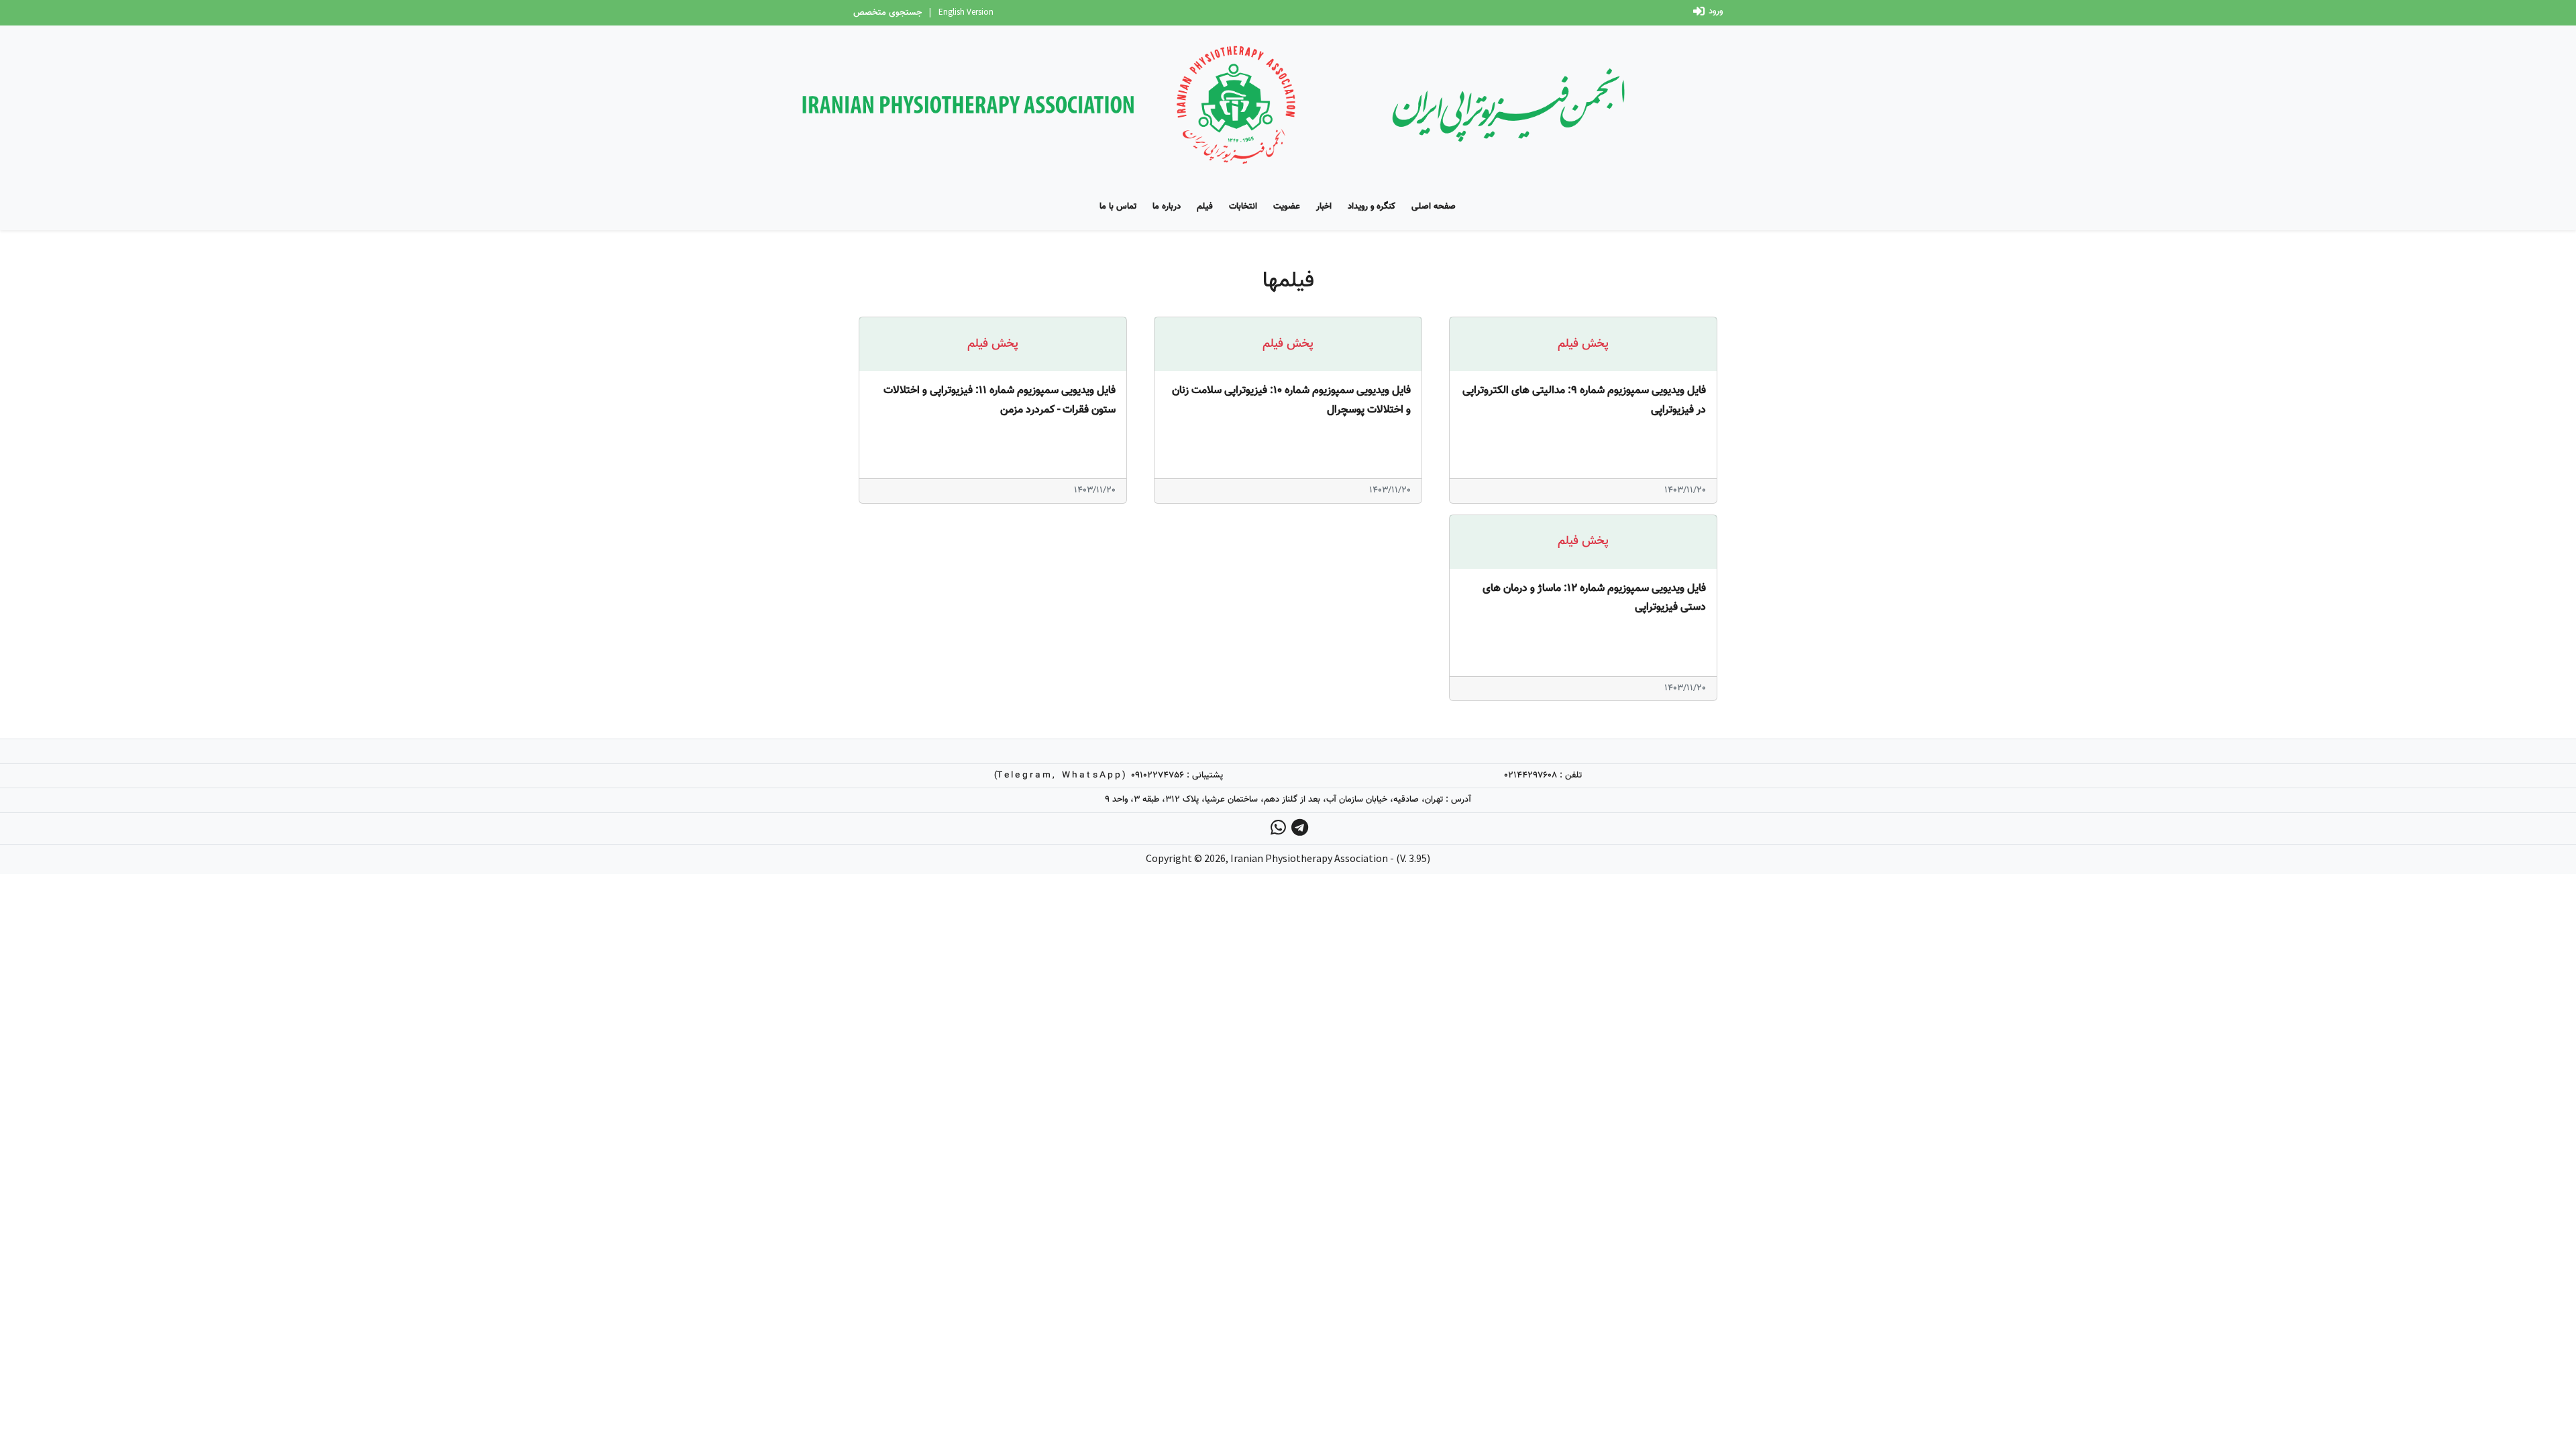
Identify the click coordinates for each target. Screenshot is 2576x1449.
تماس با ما (1118, 207)
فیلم (1205, 207)
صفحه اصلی (1434, 207)
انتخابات (1243, 207)
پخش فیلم (1583, 344)
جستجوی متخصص (888, 13)
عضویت (1287, 207)
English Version (966, 12)
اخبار (1324, 207)
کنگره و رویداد (1372, 207)
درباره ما (1167, 207)
